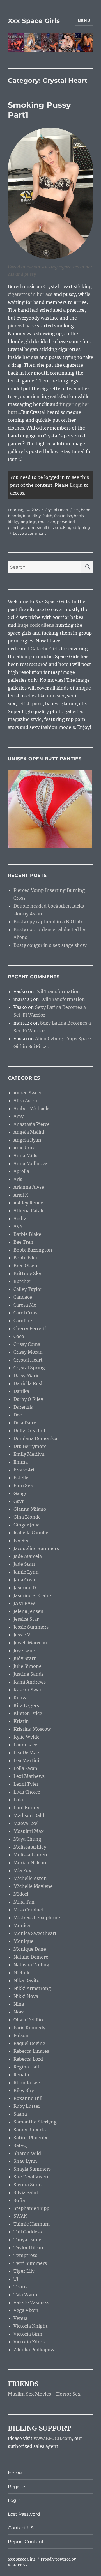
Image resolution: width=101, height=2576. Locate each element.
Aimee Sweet (28, 1093)
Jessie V (22, 1635)
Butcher (22, 1281)
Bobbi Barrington (33, 1250)
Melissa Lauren (30, 1855)
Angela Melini (29, 1132)
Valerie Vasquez (31, 2302)
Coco (19, 1336)
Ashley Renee (28, 1203)
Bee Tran (23, 1242)
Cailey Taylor (28, 1289)
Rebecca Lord (28, 2059)
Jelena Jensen (28, 1611)
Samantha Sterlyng (35, 2122)
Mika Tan (24, 1902)
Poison (21, 2035)
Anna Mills (25, 1156)
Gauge (20, 1493)
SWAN (20, 2216)
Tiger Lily (24, 2271)
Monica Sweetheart (35, 1933)
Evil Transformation (58, 991)
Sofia (19, 2200)
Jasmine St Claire (32, 1595)
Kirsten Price (28, 1713)
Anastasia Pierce (32, 1124)
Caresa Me (25, 1305)
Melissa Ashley (30, 1847)
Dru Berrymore (30, 1446)
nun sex (56, 696)
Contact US (21, 2528)
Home (15, 2473)
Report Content (26, 2542)
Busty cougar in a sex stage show (50, 945)
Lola (18, 1800)
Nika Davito (27, 1980)
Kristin (21, 1721)
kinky (13, 522)
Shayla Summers (32, 2169)
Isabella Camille (31, 1533)
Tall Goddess (28, 2232)
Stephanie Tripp (31, 2208)
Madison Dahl (29, 1815)
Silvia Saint (26, 2192)
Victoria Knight (31, 2326)
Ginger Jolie (27, 1525)
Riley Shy (24, 2090)
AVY (18, 1226)
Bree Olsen (25, 1266)
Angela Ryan (27, 1140)
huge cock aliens (36, 625)
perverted (66, 522)
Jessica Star (26, 1619)
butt (27, 516)
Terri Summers (30, 2263)
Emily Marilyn (29, 1454)
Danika (21, 1391)
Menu (84, 20)
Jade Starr (24, 1564)
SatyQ (20, 2145)
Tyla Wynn (25, 2295)
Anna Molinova (30, 1163)
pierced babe (22, 326)
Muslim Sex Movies (29, 2394)
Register (17, 2487)
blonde (14, 516)
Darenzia (23, 1407)
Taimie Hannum (32, 2224)
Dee (18, 1415)
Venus (20, 2318)
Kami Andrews (30, 1682)
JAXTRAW (24, 1603)
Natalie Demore (31, 1957)
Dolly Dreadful (29, 1431)
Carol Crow (25, 1313)
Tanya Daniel (28, 2240)
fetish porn (30, 704)
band (86, 510)
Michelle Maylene (33, 1886)
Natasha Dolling (31, 1965)
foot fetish (63, 516)
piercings (16, 527)
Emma (21, 1462)
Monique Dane (30, 1949)
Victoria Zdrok (29, 2342)
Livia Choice (27, 1792)
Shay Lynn (25, 2161)
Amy (19, 1116)
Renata (21, 2075)
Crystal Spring (29, 1368)
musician (47, 522)
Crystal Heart (57, 510)
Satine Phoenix (30, 2138)
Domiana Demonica (35, 1438)
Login (76, 485)
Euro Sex (23, 1486)
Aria (18, 1179)
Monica (22, 1925)
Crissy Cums (27, 1344)
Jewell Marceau (30, 1643)
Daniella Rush (29, 1383)
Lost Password (24, 2514)
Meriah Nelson (30, 1863)
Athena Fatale (29, 1211)
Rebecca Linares (31, 2051)
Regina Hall (26, 2067)
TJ (16, 2279)
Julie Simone (27, 1666)
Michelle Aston (30, 1878)
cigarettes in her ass (30, 294)
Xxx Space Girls (34, 21)
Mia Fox (22, 1870)
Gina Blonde (27, 1517)
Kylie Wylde (27, 1737)
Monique (23, 1941)
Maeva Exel (26, 1823)
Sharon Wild (27, 2153)
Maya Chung (27, 1839)
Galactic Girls (45, 649)
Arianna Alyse (29, 1187)
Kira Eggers (26, 1705)
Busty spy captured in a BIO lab (48, 922)
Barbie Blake (27, 1234)
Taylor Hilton (28, 2247)
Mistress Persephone (37, 1918)
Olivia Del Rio (28, 2020)
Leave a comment (29, 533)
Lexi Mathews (29, 1776)
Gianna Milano (30, 1509)
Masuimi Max (29, 1831)
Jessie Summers (31, 1627)
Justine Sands (29, 1674)
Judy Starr (25, 1658)
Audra (20, 1218)
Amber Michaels (31, 1108)
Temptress (25, 2255)
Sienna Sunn (28, 2185)
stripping (82, 527)
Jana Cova (24, 1580)
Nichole (22, 1973)
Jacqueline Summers (36, 1548)
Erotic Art (24, 1470)
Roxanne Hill (28, 2098)
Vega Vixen (26, 2310)
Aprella (21, 1171)
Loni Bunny (26, 1808)
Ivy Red (22, 1540)
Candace (23, 1297)
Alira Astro (25, 1101)
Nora (19, 2012)
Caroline (23, 1321)
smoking (63, 527)
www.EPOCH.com (53, 2438)
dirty (36, 516)
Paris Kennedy (29, 2028)
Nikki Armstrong (32, 1988)
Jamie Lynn (26, 1572)
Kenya (20, 1698)
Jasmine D (25, 1588)
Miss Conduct (28, 1910)
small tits (45, 527)
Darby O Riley (28, 1399)
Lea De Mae (26, 1753)
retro (31, 527)
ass (76, 510)
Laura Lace (25, 1745)
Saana (20, 2114)
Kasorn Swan (28, 1690)
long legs (28, 522)
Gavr (19, 1501)
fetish (47, 516)
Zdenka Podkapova (35, 2350)
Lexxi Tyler (26, 1784)
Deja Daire (25, 1423)
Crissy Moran (28, 1352)
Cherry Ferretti (30, 1328)
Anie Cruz (24, 1148)
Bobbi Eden (26, 1258)
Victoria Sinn (28, 2334)
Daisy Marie (27, 1376)
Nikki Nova (26, 1996)
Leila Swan (25, 1768)
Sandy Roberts (30, 2130)
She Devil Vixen (31, 2177)
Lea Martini (26, 1760)
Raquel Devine (29, 2043)
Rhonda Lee (27, 2083)
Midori (21, 1894)
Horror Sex (68, 2394)
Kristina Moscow (32, 1729)
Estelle (21, 1478)
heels (79, 516)
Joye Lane (24, 1650)
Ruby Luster (27, 2106)
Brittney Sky (27, 1273)
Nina (19, 2004)
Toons (20, 2287)
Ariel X (21, 1195)
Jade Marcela (28, 1556)
